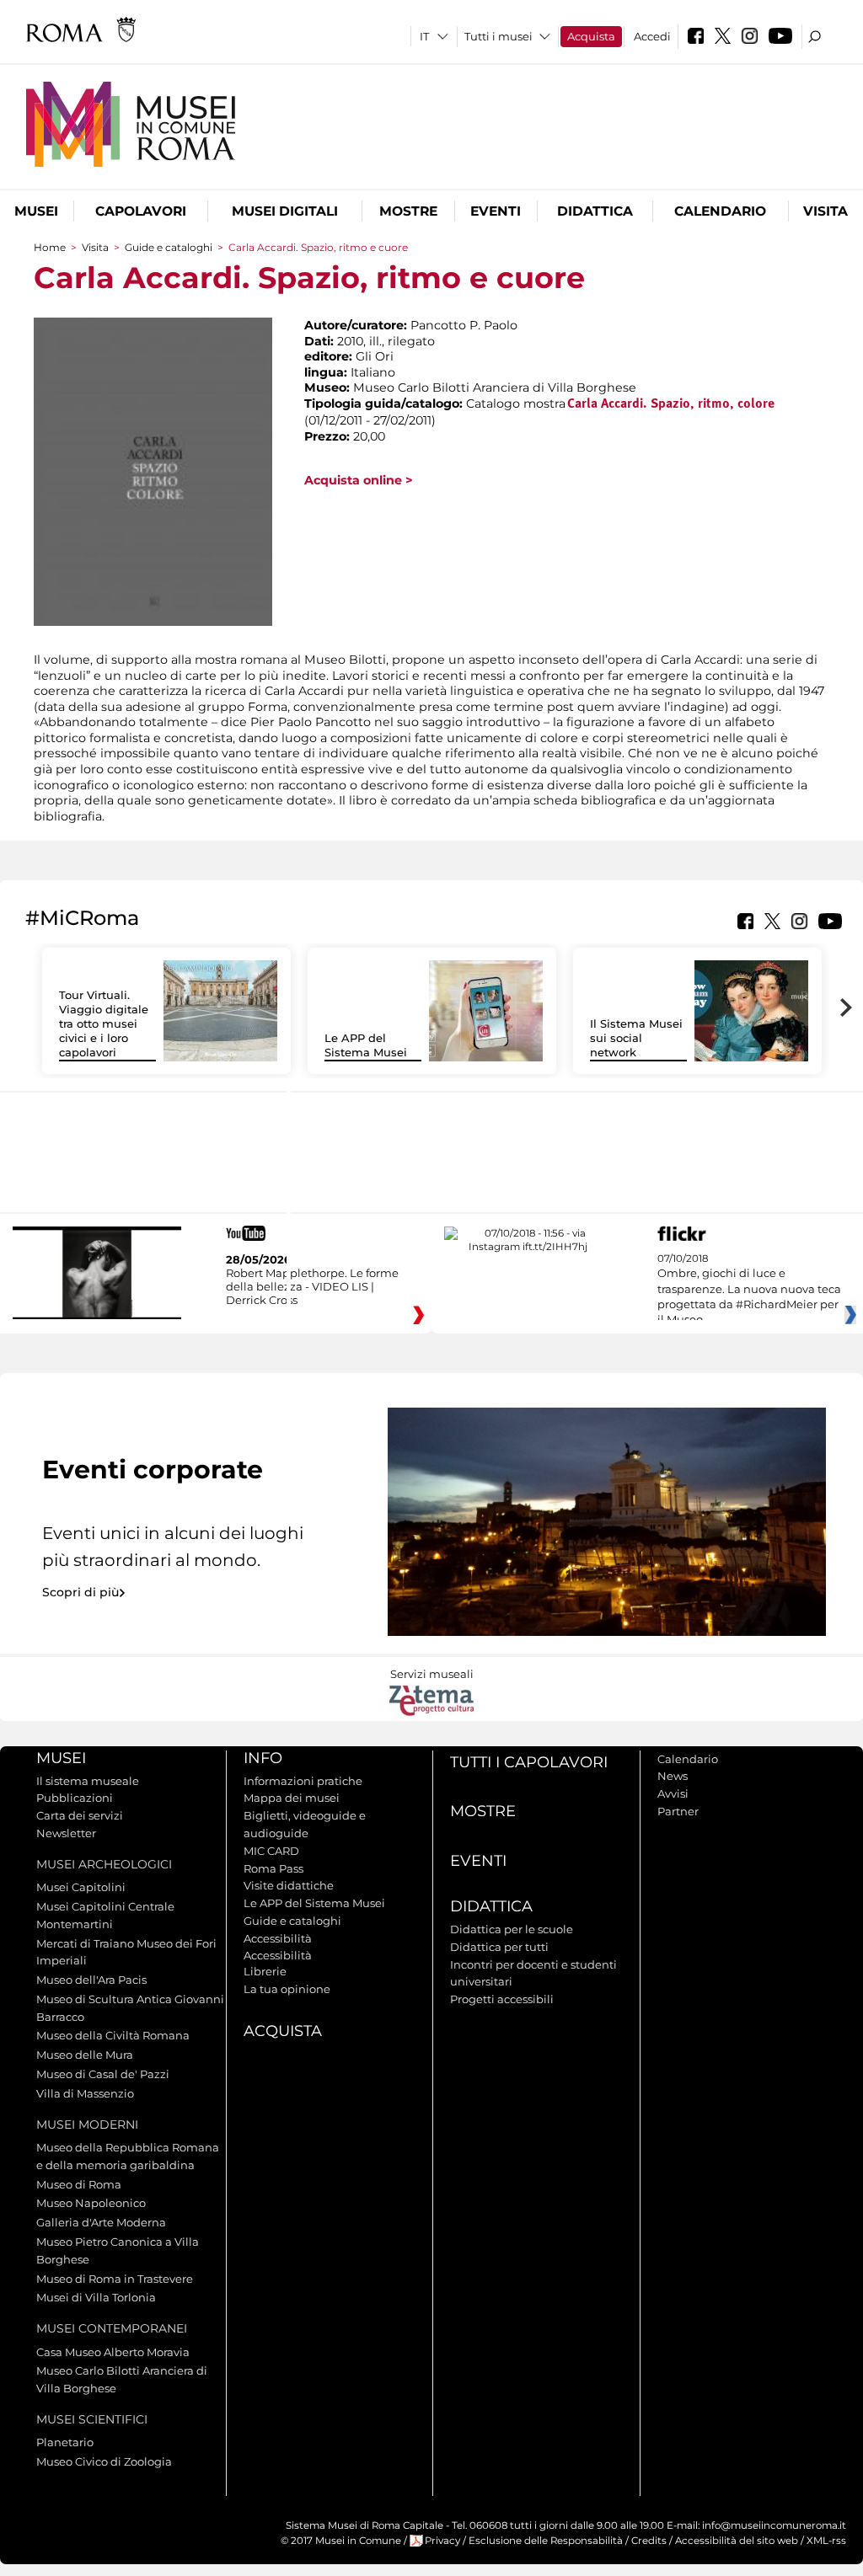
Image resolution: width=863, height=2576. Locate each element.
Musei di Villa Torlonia (96, 2297)
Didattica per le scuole (512, 1929)
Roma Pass (273, 1868)
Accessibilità (278, 1938)
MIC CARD (271, 1851)
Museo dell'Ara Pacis (91, 1980)
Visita (825, 211)
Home (50, 247)
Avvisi (673, 1793)
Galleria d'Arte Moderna (101, 2222)
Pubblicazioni (75, 1798)
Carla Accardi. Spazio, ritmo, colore (671, 404)
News (673, 1776)
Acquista (591, 36)
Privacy (442, 2541)
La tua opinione (287, 1989)
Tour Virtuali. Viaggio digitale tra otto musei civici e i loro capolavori (104, 1023)
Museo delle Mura (85, 2055)
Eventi (496, 211)
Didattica (595, 211)
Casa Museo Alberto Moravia (113, 2352)
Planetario (65, 2442)
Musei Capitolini (81, 1887)
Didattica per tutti (499, 1947)
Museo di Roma (79, 2184)
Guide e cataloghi (169, 247)
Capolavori (141, 211)
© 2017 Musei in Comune (341, 2541)
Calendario (720, 211)
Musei (36, 211)
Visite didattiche (289, 1885)
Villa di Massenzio (85, 2093)
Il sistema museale (88, 1781)
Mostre (408, 211)
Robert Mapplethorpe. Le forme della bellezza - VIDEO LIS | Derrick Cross (312, 1286)
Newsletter (66, 1833)
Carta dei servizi (80, 1815)
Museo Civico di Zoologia (104, 2461)
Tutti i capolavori (529, 1762)
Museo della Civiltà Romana (113, 2035)
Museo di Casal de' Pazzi (103, 2074)
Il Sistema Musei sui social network (636, 1038)
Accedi (652, 36)
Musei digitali (285, 211)
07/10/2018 (749, 1290)
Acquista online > (359, 480)
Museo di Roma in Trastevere (115, 2279)
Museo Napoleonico (91, 2203)
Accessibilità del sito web (737, 2541)
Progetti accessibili (502, 1999)
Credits (649, 2541)
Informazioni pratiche (303, 1781)
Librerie (265, 1971)
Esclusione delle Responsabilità (546, 2541)
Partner (678, 1811)
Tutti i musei (499, 36)
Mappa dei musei (292, 1798)
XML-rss (826, 2541)
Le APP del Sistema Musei (366, 1045)
